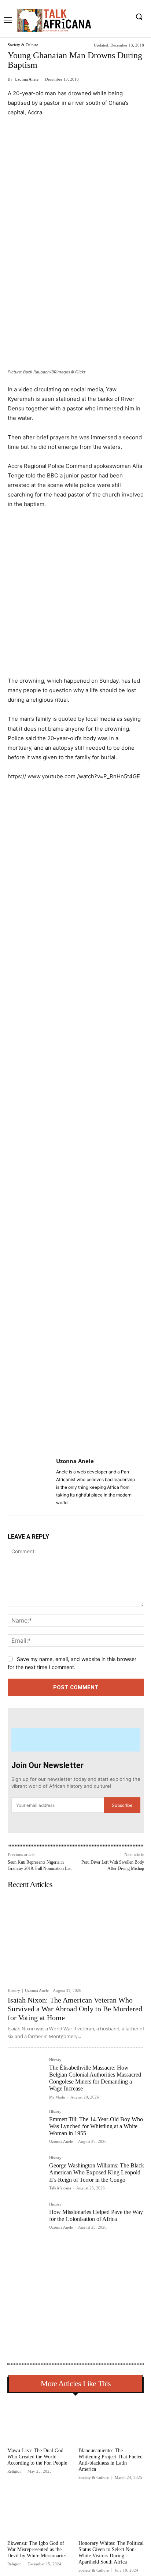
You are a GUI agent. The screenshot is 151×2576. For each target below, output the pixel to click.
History (14, 1991)
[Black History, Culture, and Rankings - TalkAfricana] (54, 20)
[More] (106, 1428)
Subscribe (122, 1805)
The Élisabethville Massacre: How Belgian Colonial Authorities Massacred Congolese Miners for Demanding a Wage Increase (95, 2078)
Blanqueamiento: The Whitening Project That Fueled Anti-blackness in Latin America (111, 2460)
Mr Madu (57, 2097)
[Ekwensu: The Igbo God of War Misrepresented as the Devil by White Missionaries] (40, 2514)
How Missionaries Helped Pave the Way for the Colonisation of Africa (96, 2215)
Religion (14, 2471)
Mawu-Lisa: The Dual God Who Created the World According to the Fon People (37, 2457)
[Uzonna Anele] (34, 1481)
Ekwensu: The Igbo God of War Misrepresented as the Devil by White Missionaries (37, 2549)
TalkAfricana (60, 2188)
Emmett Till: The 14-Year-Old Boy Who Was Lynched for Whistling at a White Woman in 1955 (96, 2126)
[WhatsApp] (89, 1428)
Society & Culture (23, 45)
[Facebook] (38, 1428)
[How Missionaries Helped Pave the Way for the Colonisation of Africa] (25, 2220)
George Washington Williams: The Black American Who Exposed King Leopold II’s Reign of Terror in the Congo (97, 2172)
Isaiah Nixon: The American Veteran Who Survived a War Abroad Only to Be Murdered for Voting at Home (75, 2009)
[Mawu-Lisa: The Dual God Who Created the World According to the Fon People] (40, 2422)
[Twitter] (55, 1428)
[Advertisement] (75, 203)
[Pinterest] (72, 1428)
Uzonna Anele (27, 79)
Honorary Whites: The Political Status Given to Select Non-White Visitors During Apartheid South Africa (111, 2552)
